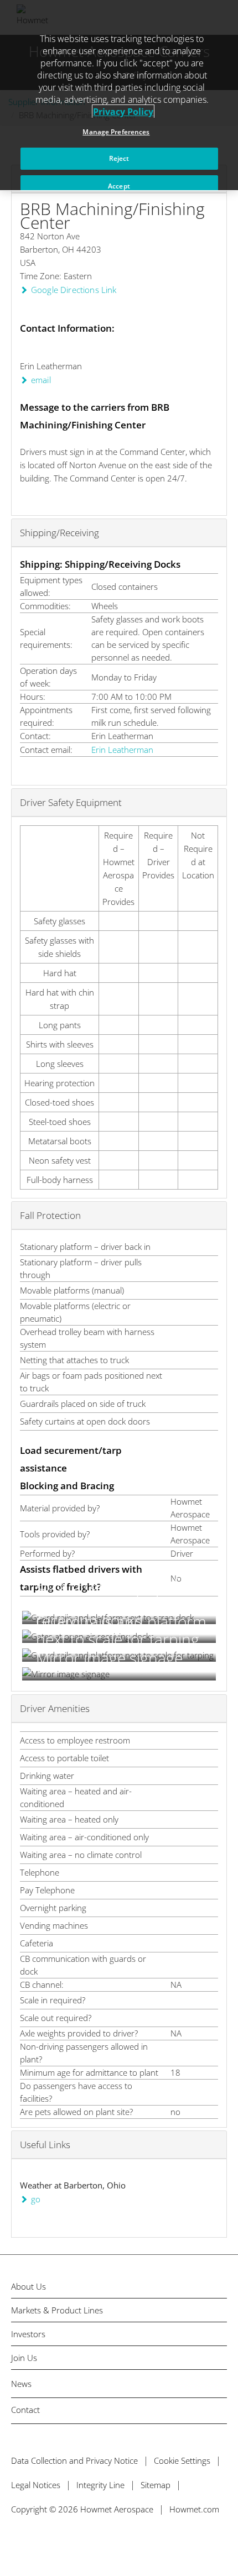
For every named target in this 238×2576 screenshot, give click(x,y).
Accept (119, 186)
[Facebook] (39, 2541)
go (36, 2199)
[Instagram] (87, 2541)
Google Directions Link (74, 290)
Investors (28, 2334)
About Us (29, 2287)
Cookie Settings (182, 2460)
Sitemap (156, 2485)
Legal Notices (36, 2485)
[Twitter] (15, 2541)
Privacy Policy (123, 112)
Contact (25, 2410)
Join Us (24, 2358)
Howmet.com (194, 2509)
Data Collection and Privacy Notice (74, 2460)
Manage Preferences (116, 132)
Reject (119, 158)
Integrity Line (100, 2485)
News (21, 2384)
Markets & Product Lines (57, 2310)
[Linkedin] (63, 2541)
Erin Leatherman (122, 750)
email (41, 380)
